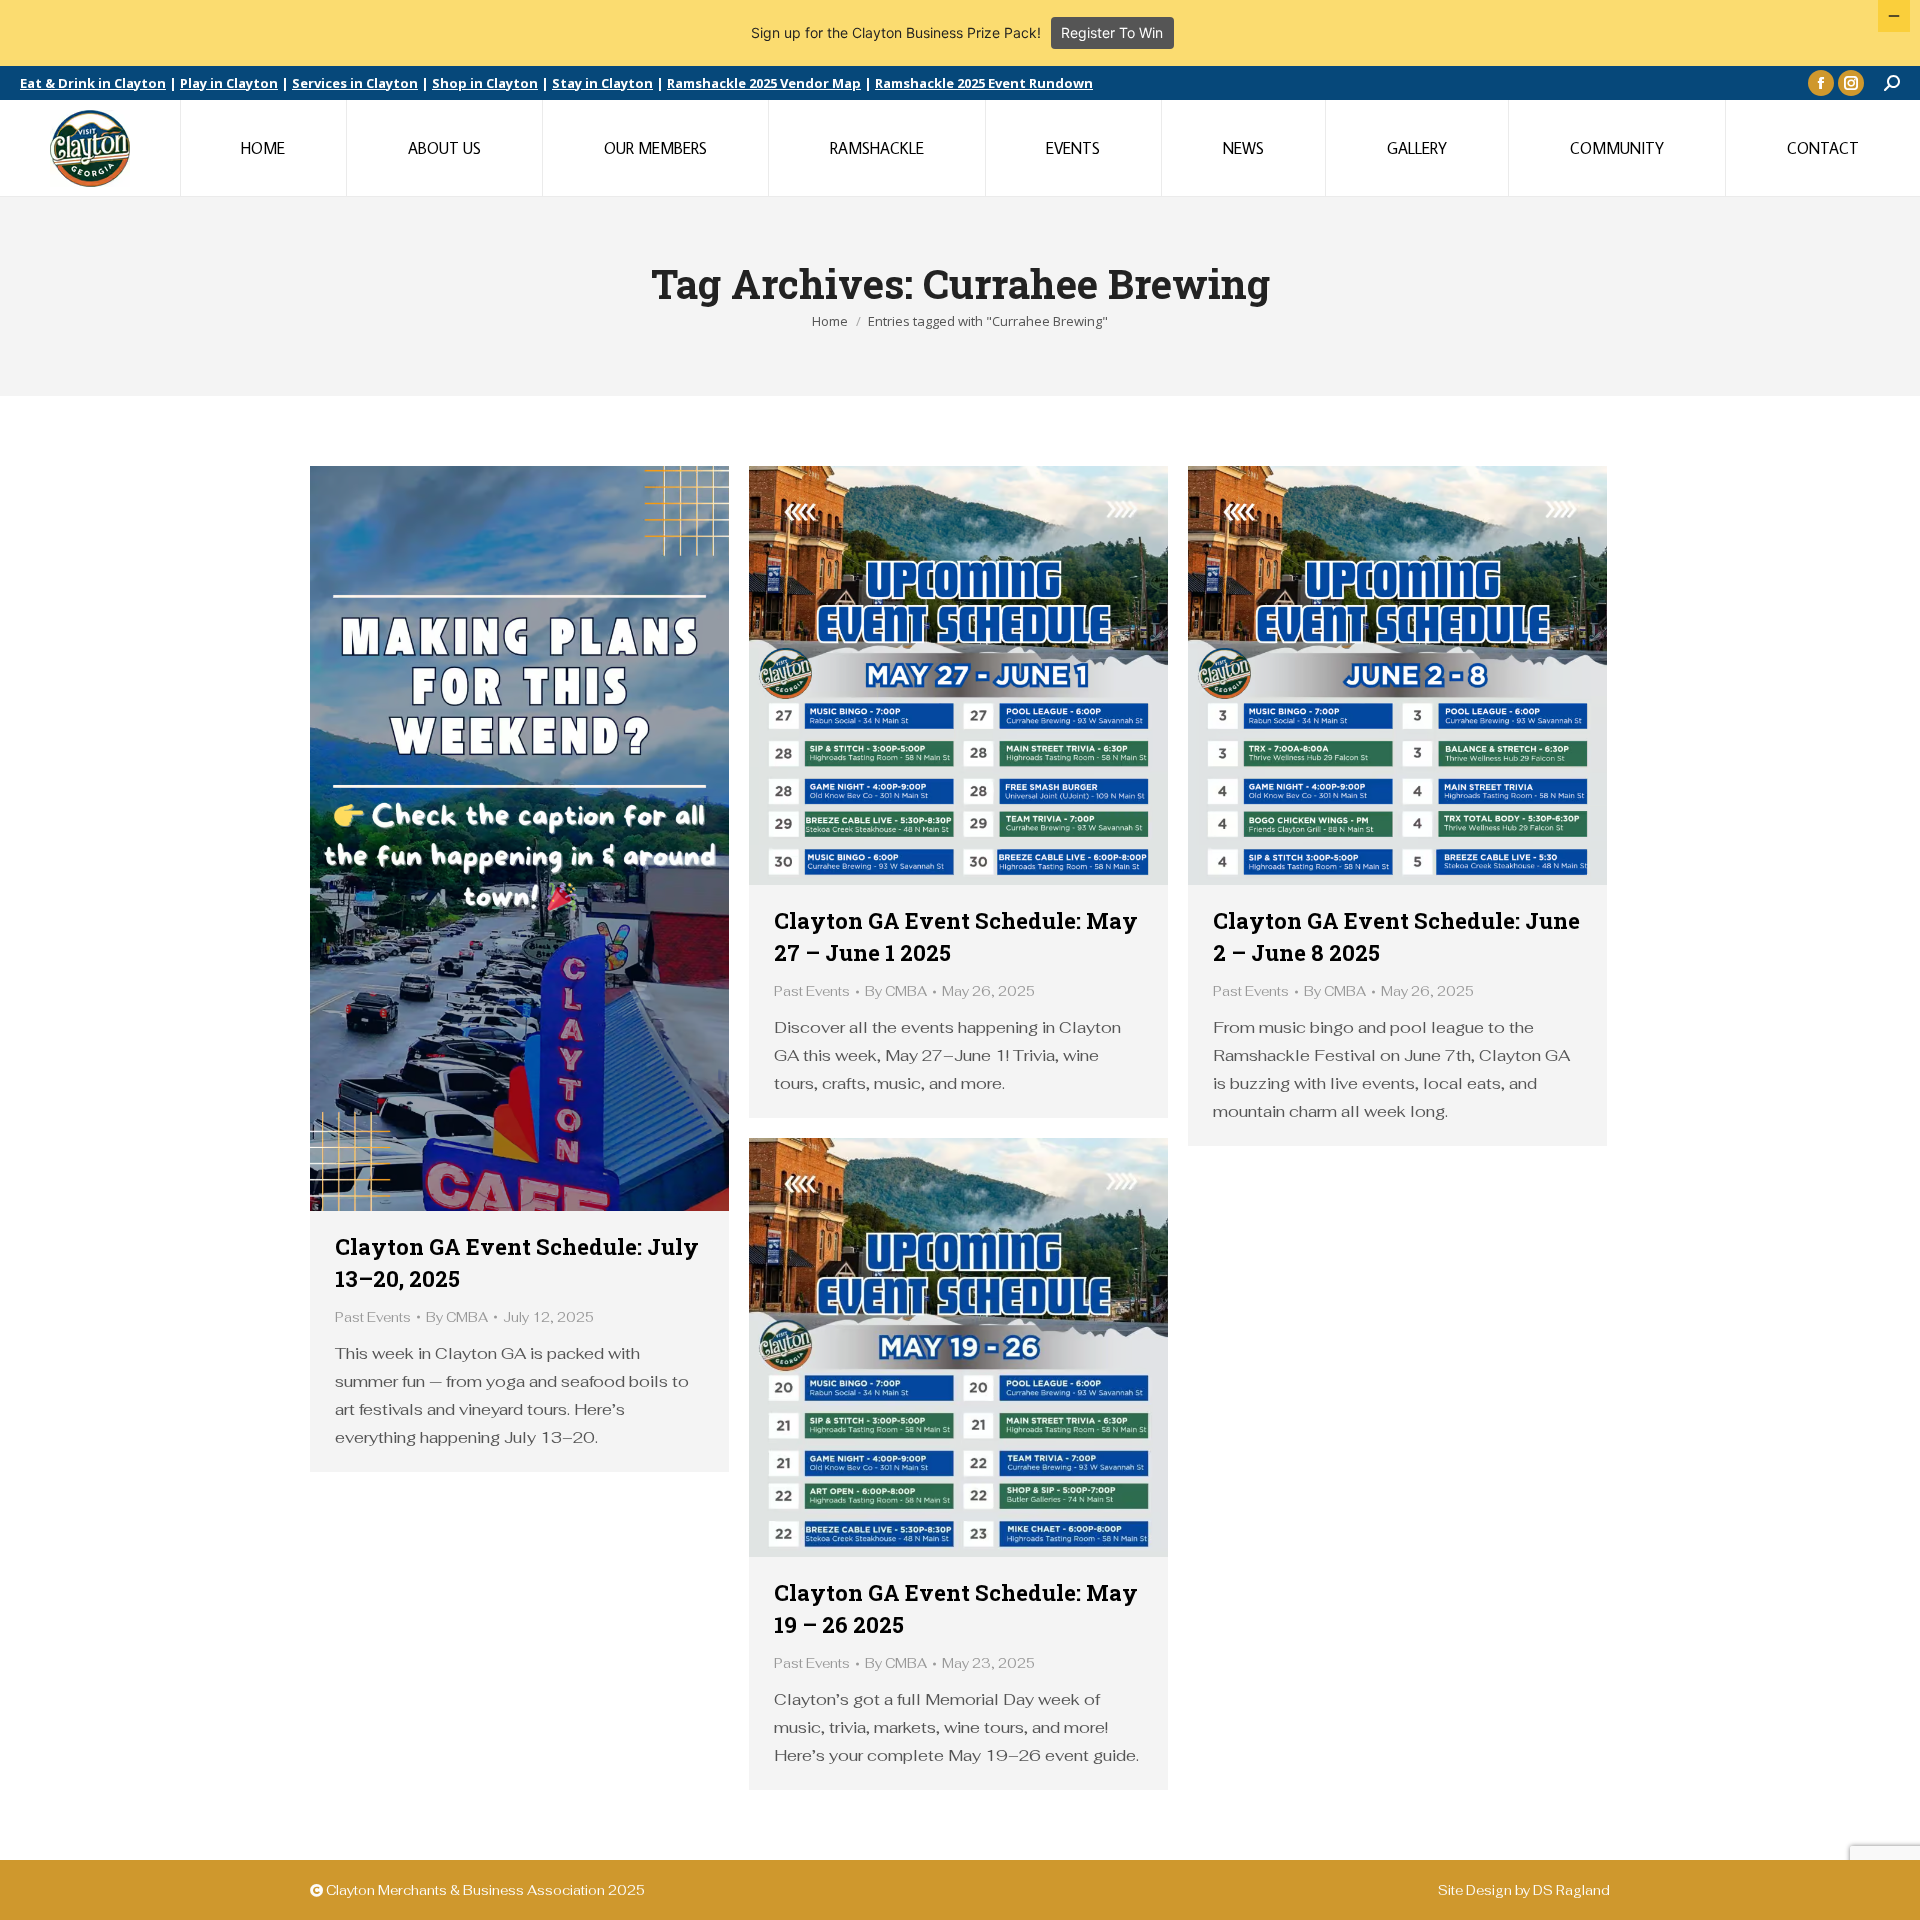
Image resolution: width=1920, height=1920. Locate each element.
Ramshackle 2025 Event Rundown (984, 83)
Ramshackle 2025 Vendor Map (764, 83)
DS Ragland (1571, 1890)
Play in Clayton (229, 83)
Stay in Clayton (602, 83)
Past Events (373, 1317)
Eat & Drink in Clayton (93, 83)
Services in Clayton (355, 83)
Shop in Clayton (485, 83)
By (457, 1317)
